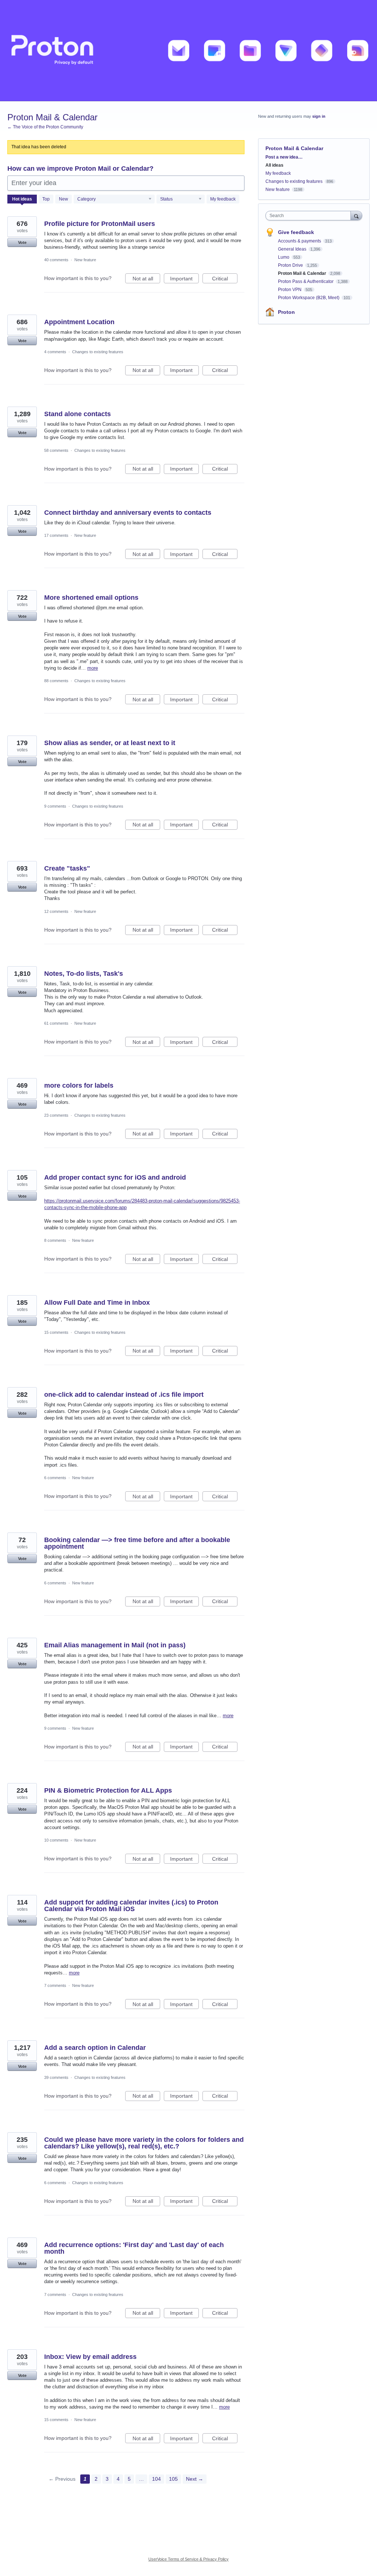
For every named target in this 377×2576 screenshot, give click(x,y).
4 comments (55, 352)
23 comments (56, 1115)
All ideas (274, 165)
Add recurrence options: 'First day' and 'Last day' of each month (134, 2248)
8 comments (55, 1240)
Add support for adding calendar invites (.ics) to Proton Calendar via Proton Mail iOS (131, 1906)
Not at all (146, 279)
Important (184, 279)
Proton (286, 312)
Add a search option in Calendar (95, 2048)
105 (173, 2479)
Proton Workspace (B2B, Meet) (309, 298)
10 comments (56, 1840)
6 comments (55, 1478)
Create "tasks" (67, 868)
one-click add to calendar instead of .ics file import (124, 1395)
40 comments (56, 260)
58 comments (56, 450)
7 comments (55, 1985)
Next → (195, 2479)
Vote (22, 242)
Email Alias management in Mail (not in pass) (115, 1645)
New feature (85, 260)
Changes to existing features (98, 352)
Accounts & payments (300, 241)
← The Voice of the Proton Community (45, 127)
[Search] (356, 215)
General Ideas (293, 249)
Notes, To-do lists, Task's (84, 974)
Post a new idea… (284, 157)
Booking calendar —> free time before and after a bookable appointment (137, 1543)
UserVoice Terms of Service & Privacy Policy (188, 2559)
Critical (225, 279)
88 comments (56, 681)
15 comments (56, 1332)
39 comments (56, 2077)
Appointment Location (79, 322)
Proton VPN (290, 290)
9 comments (55, 806)
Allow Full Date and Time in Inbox (97, 1303)
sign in (319, 116)
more (93, 668)
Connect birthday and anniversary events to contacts (128, 513)
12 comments (56, 911)
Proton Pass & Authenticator (306, 281)
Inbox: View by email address (90, 2357)
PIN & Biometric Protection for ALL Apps (108, 1790)
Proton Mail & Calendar (303, 273)
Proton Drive (291, 265)
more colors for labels (79, 1085)
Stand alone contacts (77, 414)
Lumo (284, 257)
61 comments (56, 1023)
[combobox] (310, 216)
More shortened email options (91, 598)
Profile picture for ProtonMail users (100, 224)
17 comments (56, 535)
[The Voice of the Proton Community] (188, 51)
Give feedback (296, 232)
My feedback (223, 199)
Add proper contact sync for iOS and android (115, 1177)
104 (156, 2479)
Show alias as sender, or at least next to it (110, 743)
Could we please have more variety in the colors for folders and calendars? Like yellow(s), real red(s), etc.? (144, 2143)
